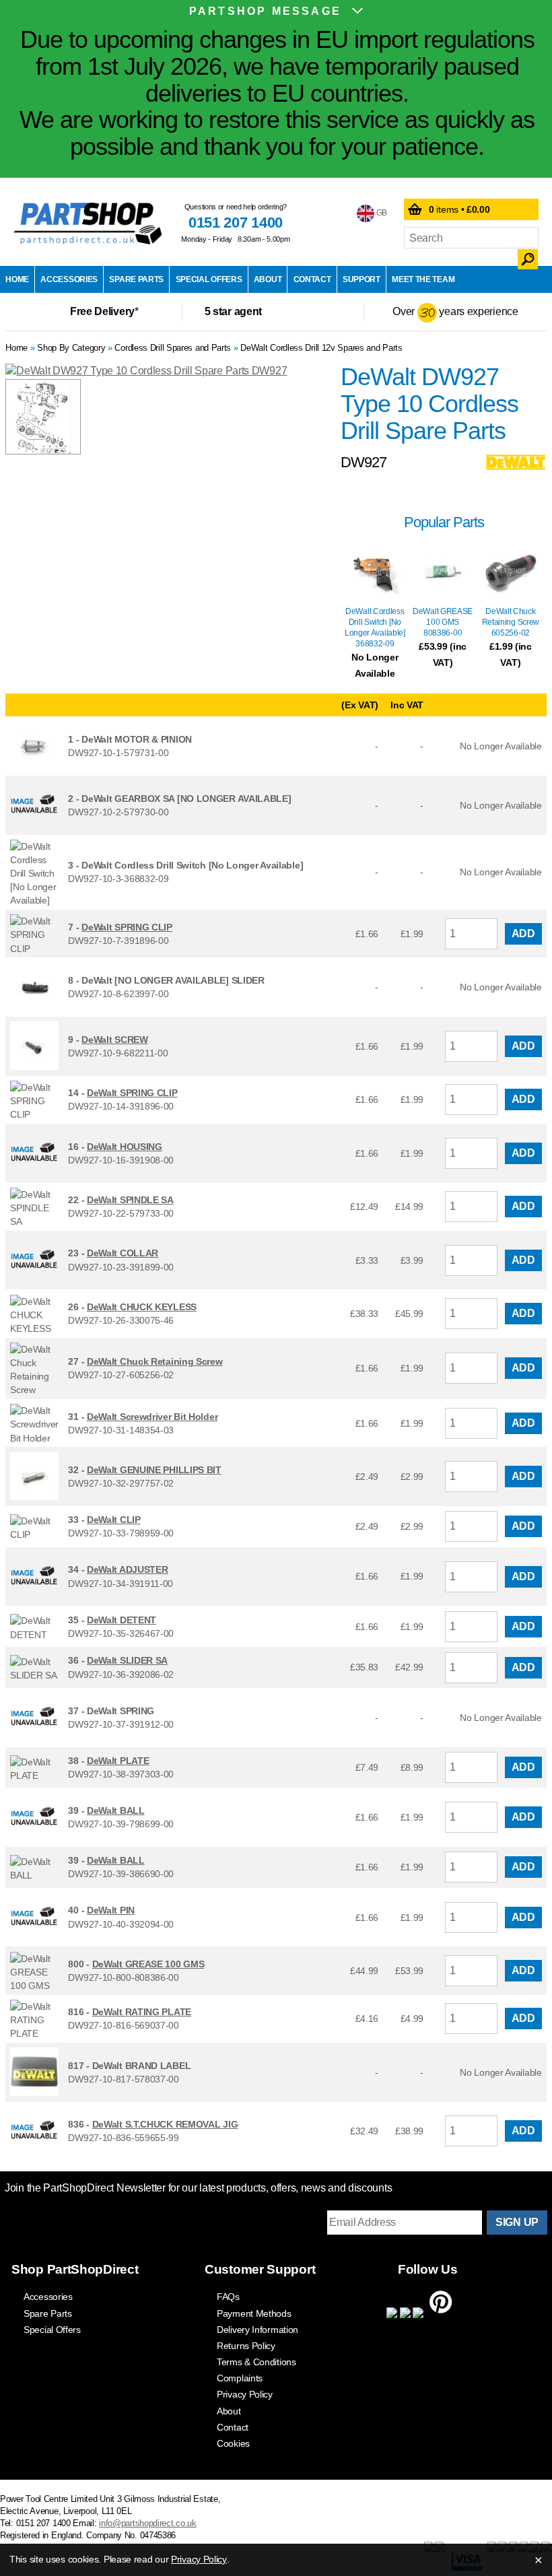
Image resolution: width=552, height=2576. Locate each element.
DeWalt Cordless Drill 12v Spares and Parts (321, 348)
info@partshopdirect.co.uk (148, 2523)
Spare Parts (136, 279)
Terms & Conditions (256, 2362)
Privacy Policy (245, 2394)
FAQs (228, 2297)
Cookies (233, 2443)
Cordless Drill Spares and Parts (173, 348)
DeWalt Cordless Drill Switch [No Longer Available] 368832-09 (375, 628)
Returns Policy (246, 2346)
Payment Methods (254, 2313)
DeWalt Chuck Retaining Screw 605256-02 (511, 622)
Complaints (240, 2378)
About (268, 279)
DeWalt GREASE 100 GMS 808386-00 (443, 622)
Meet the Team (423, 279)
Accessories (69, 279)
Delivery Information (257, 2330)
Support (361, 279)
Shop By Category (71, 348)
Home (17, 279)
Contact (312, 279)
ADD (523, 934)
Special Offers (209, 279)
